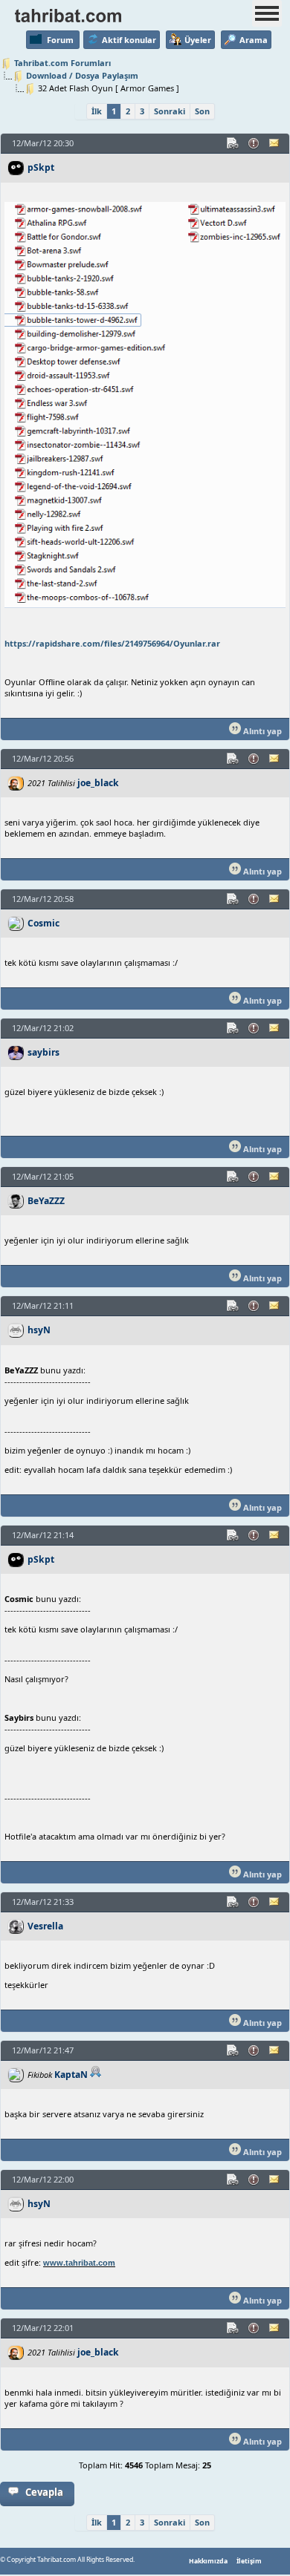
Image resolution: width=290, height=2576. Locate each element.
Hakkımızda (208, 2561)
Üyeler (198, 40)
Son (202, 111)
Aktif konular (129, 40)
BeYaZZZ (46, 1201)
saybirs (43, 1052)
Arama (254, 40)
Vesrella (45, 1926)
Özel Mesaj (275, 143)
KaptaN (71, 2075)
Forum (60, 40)
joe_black (98, 783)
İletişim (249, 2561)
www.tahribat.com (79, 2263)
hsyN (39, 1330)
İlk (97, 111)
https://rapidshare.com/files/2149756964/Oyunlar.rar (112, 643)
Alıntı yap (261, 731)
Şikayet (254, 143)
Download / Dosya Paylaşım (82, 75)
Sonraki (170, 111)
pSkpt (41, 167)
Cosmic (43, 923)
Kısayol (233, 143)
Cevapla (44, 2492)
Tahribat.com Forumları (62, 63)
